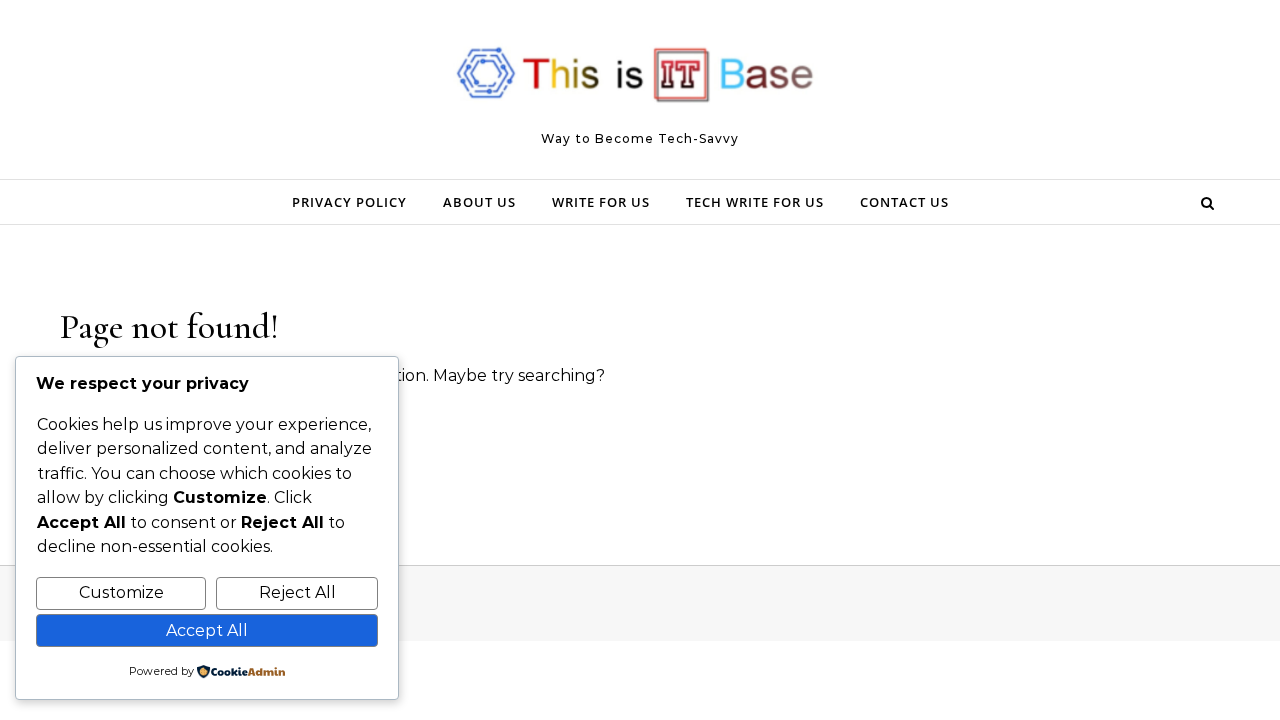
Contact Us (904, 202)
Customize (121, 592)
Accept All (207, 630)
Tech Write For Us (755, 202)
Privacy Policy (349, 202)
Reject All (297, 592)
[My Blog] (640, 80)
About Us (479, 202)
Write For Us (601, 202)
